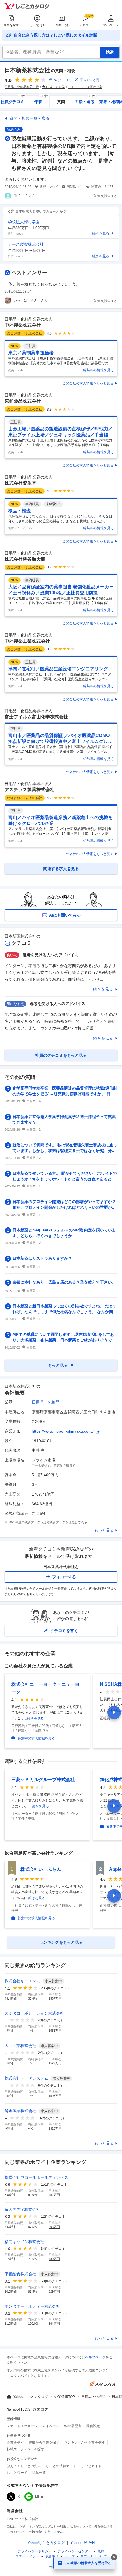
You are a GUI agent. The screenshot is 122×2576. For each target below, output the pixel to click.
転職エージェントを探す (26, 2449)
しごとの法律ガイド (61, 2466)
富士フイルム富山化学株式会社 (36, 717)
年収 (41, 100)
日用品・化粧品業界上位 (22, 87)
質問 (61, 102)
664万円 (54, 2324)
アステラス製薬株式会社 (30, 790)
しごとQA (37, 25)
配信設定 (93, 2426)
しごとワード (17, 2473)
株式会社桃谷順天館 (25, 559)
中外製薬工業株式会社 (27, 641)
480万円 (54, 2259)
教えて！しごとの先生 (24, 2466)
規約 (101, 2551)
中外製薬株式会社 (23, 325)
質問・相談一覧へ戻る (30, 118)
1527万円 (55, 2063)
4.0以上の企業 (55, 87)
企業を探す (11, 25)
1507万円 (55, 2096)
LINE (39, 2497)
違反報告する (107, 196)
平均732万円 (90, 80)
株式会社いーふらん (41, 1869)
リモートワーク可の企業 (85, 87)
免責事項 (52, 2556)
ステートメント (27, 2556)
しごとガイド (91, 2466)
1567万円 (55, 1998)
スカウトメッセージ (22, 2426)
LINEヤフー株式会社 (23, 2519)
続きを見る (103, 989)
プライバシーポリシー (35, 2551)
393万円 (54, 2227)
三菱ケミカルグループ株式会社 (43, 1780)
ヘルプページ (95, 2357)
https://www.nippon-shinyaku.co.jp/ (63, 1431)
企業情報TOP (65, 2397)
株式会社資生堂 (20, 483)
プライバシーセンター (75, 2551)
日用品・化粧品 (46, 1402)
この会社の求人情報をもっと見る (88, 383)
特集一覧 (62, 25)
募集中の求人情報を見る (36, 1738)
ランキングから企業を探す (85, 2442)
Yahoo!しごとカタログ (31, 2397)
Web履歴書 (73, 2426)
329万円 (54, 2291)
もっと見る (104, 1530)
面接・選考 (85, 100)
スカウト (85, 25)
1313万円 (55, 2128)
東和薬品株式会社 (23, 401)
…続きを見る (34, 1718)
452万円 (54, 2195)
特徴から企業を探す (44, 2442)
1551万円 (55, 2031)
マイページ (111, 25)
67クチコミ (63, 80)
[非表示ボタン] (114, 2557)
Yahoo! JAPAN (83, 2543)
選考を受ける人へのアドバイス (51, 955)
